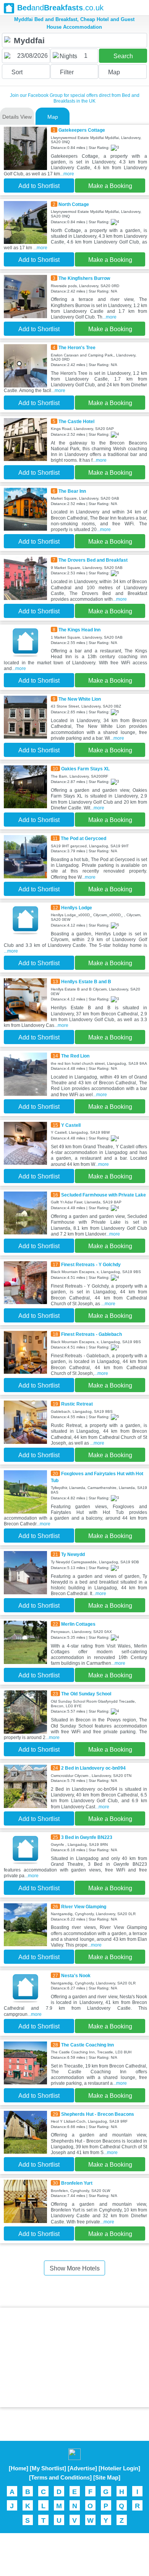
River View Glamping (84, 1907)
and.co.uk (60, 8)
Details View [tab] (17, 117)
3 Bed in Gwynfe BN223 (87, 1837)
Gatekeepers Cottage (82, 130)
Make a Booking (110, 186)
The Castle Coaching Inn (87, 2045)
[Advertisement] (74, 2357)
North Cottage (74, 204)
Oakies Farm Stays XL (85, 769)
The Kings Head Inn (79, 630)
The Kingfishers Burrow (84, 278)
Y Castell (71, 1125)
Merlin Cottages (78, 1624)
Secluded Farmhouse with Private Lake (104, 1195)
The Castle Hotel (76, 421)
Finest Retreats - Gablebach (92, 1334)
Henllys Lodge (77, 908)
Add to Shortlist (39, 186)
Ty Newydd (73, 1554)
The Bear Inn (72, 491)
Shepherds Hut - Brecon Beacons (98, 2114)
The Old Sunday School (86, 1694)
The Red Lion (75, 1056)
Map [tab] (53, 117)
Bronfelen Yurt (77, 2183)
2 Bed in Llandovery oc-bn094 (93, 1768)
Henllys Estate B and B (86, 982)
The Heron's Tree (77, 347)
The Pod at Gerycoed (83, 838)
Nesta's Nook (76, 1975)
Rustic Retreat (77, 1404)
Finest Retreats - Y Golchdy (91, 1264)
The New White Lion (80, 699)
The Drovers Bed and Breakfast (93, 560)
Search (123, 56)
